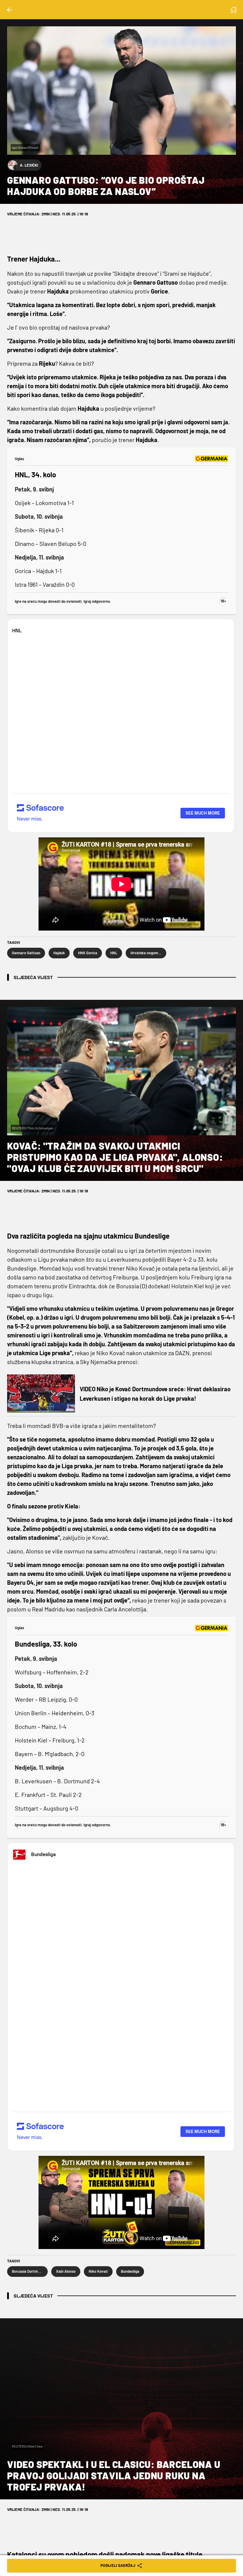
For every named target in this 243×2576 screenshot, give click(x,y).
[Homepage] (234, 10)
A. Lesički (29, 165)
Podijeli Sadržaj (118, 2565)
